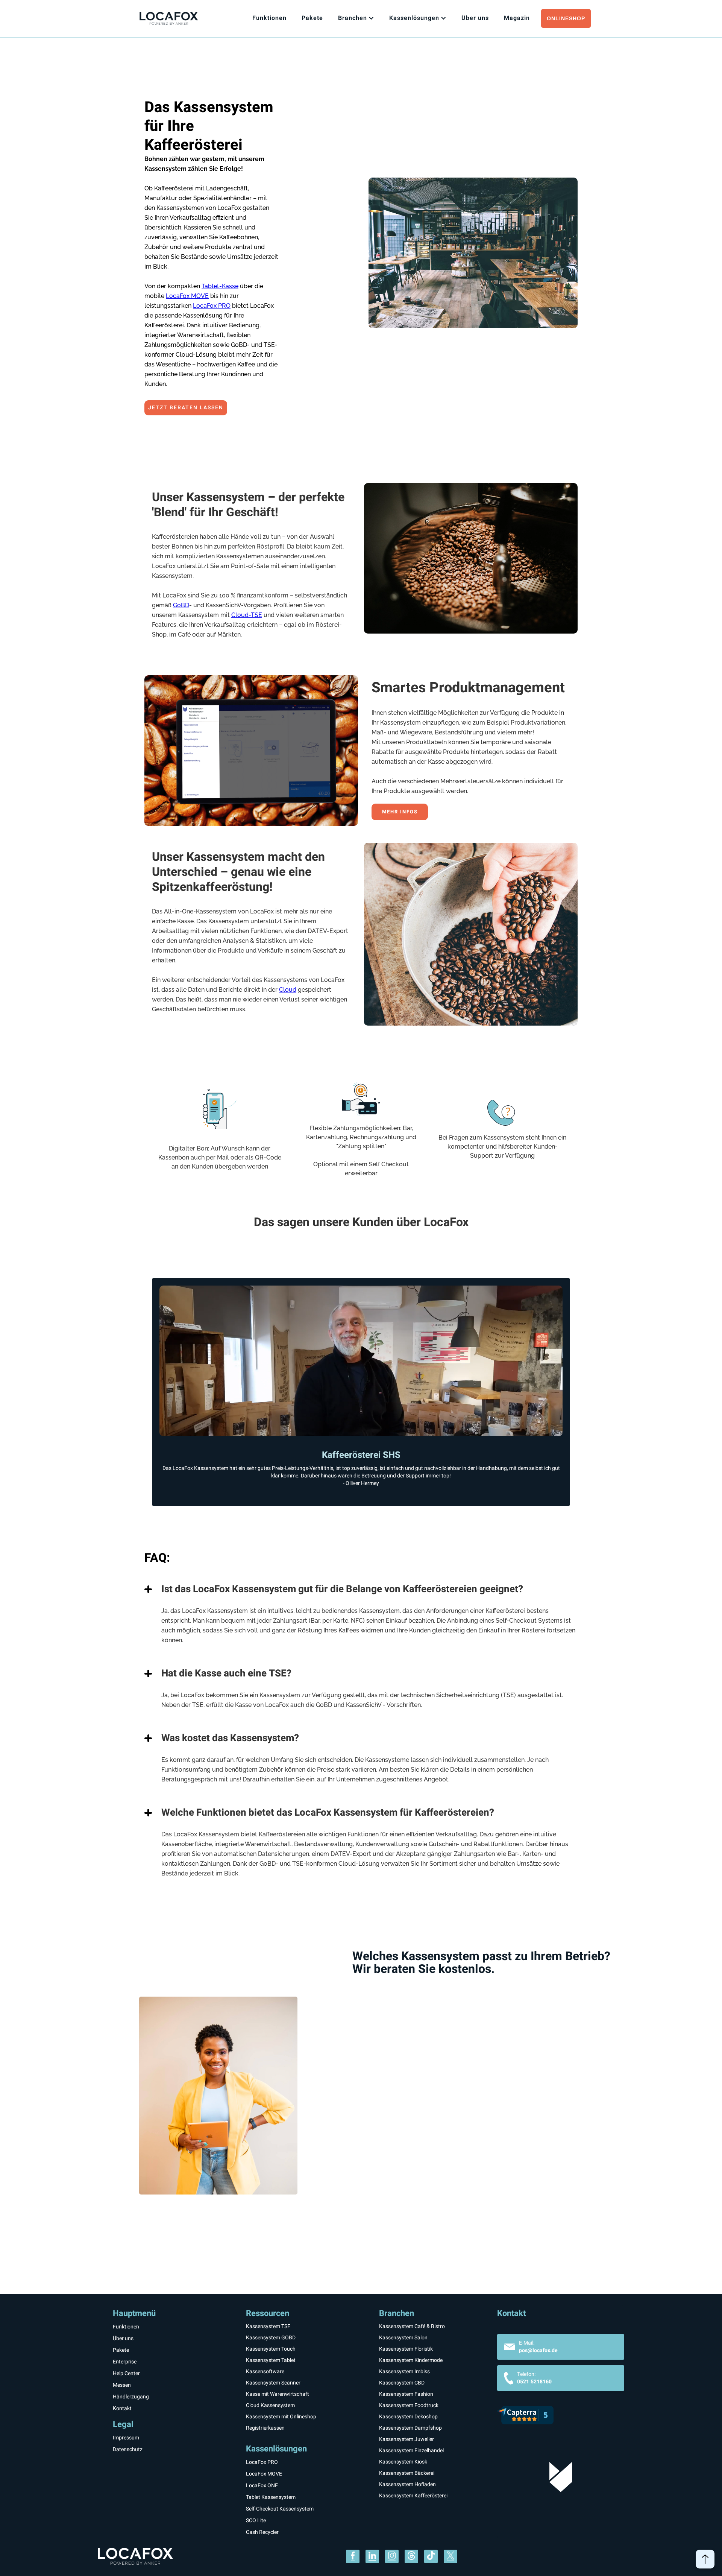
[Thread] (411, 2556)
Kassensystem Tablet (271, 2360)
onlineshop (566, 18)
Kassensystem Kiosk (403, 2462)
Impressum (126, 2438)
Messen (122, 2385)
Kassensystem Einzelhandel (411, 2451)
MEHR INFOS (400, 812)
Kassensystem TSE (268, 2326)
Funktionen (269, 18)
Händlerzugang (131, 2397)
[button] (356, 18)
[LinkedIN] (372, 2556)
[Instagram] (392, 2556)
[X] (450, 2556)
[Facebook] (353, 2556)
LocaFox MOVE (187, 296)
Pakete (312, 18)
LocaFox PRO (212, 306)
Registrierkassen (265, 2428)
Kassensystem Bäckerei (407, 2473)
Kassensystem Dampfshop (410, 2428)
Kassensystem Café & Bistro (412, 2326)
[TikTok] (431, 2556)
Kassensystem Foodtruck (409, 2405)
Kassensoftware (265, 2372)
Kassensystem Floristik (406, 2349)
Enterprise (125, 2362)
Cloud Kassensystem (270, 2405)
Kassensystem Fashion (406, 2394)
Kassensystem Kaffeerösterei (413, 2496)
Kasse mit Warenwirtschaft (278, 2394)
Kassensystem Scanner (273, 2383)
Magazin (517, 18)
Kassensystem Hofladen (407, 2484)
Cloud (288, 990)
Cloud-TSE (247, 615)
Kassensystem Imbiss (404, 2372)
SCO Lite (256, 2521)
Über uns (123, 2338)
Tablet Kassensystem (271, 2497)
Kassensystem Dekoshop (408, 2417)
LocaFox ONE (262, 2486)
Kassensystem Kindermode (411, 2360)
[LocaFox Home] (178, 19)
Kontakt (122, 2408)
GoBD (181, 605)
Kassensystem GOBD (271, 2338)
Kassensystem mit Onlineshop (281, 2417)
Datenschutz (128, 2450)
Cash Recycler (262, 2532)
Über (475, 18)
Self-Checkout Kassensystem (280, 2509)
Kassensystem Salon (403, 2338)
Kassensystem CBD (402, 2383)
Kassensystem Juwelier (407, 2439)
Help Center (126, 2373)
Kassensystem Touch (271, 2349)
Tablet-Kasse (220, 286)
